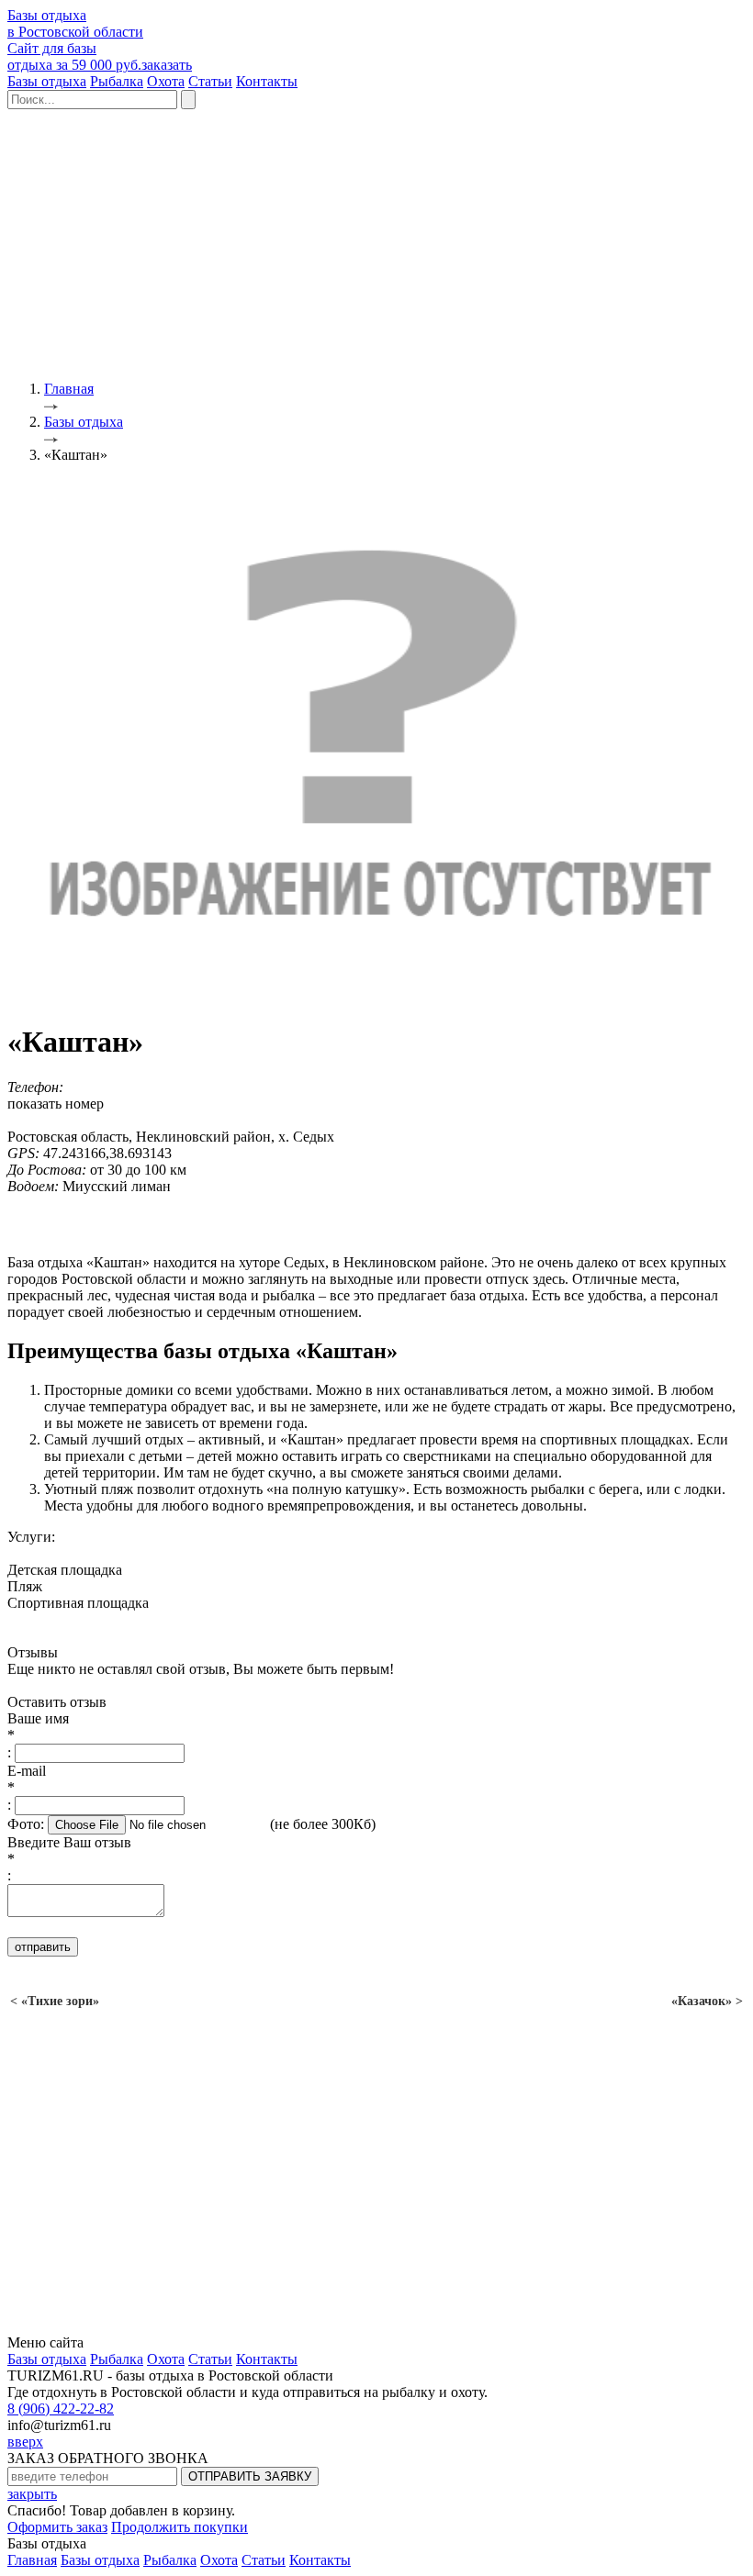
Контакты (267, 81)
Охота (166, 81)
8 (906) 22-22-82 (61, 2409)
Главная (32, 2560)
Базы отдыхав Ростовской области (75, 23)
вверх (25, 2442)
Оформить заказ (57, 2527)
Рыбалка (117, 81)
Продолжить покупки (180, 2527)
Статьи (210, 81)
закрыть (32, 2494)
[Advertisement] (376, 238)
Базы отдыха (47, 81)
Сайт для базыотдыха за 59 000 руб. (100, 56)
